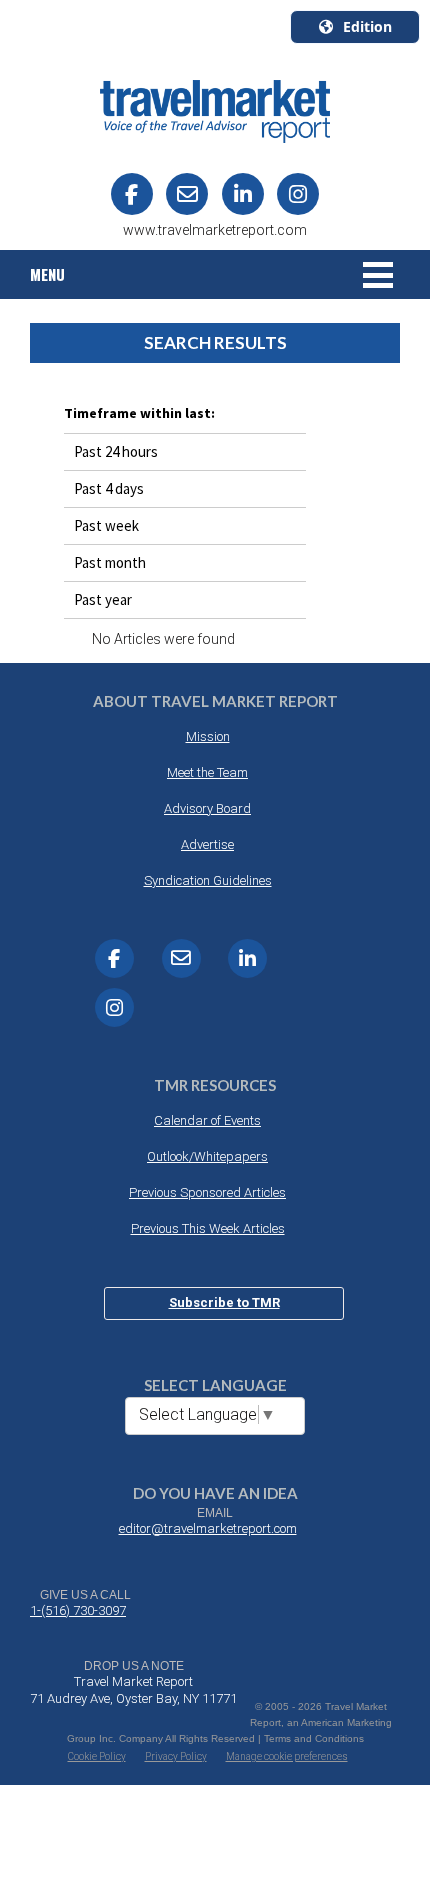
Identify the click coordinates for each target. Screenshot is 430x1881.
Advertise (207, 844)
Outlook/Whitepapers (207, 1156)
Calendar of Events (207, 1120)
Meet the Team (207, 772)
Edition (367, 26)
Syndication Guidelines (208, 880)
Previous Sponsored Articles (207, 1192)
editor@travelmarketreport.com (208, 1528)
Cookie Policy (97, 1756)
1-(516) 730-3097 (78, 1610)
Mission (208, 736)
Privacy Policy (176, 1756)
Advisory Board (207, 808)
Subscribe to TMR (224, 1302)
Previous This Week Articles (208, 1228)
